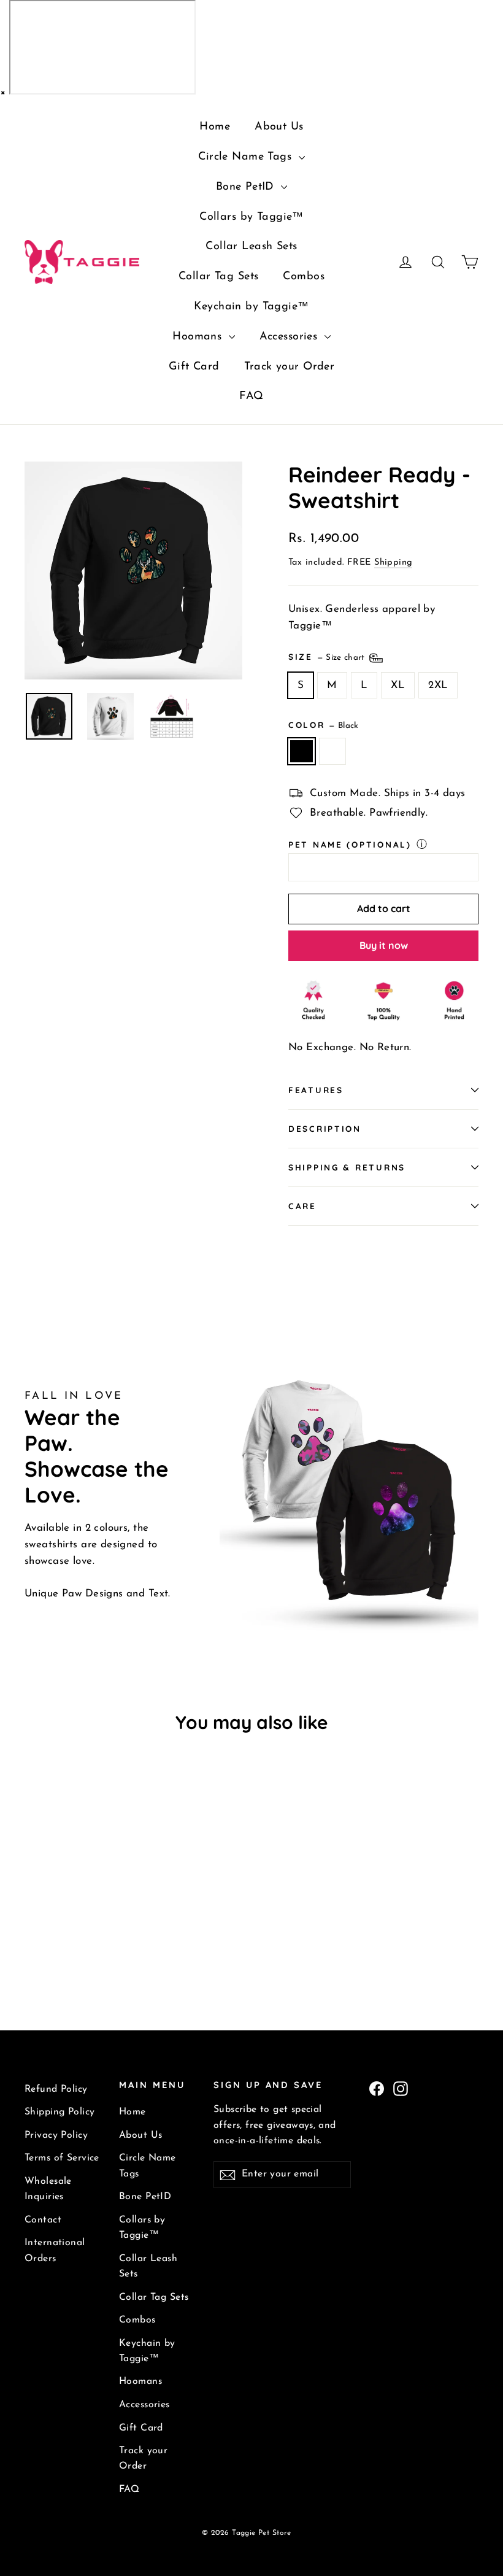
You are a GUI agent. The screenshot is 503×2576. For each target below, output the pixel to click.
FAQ (251, 396)
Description (325, 1128)
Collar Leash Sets (251, 247)
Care (302, 1206)
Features (316, 1090)
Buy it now (384, 945)
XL (398, 685)
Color (324, 725)
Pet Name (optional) (350, 844)
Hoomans (199, 337)
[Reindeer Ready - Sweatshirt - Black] (32, 1937)
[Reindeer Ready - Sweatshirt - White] (48, 1937)
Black (301, 751)
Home (215, 127)
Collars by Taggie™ (251, 217)
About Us (279, 127)
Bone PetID (247, 187)
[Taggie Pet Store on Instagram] (401, 2088)
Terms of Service (62, 2158)
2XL (438, 685)
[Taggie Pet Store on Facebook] (377, 2088)
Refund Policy (56, 2089)
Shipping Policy (60, 2112)
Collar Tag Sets (218, 277)
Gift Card (194, 367)
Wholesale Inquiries (48, 2189)
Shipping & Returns (347, 1167)
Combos (304, 277)
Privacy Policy (56, 2135)
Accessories (290, 337)
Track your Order (290, 367)
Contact (43, 2220)
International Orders (55, 2250)
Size (328, 656)
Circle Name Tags (247, 157)
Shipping (393, 563)
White (333, 751)
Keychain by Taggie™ (251, 307)
